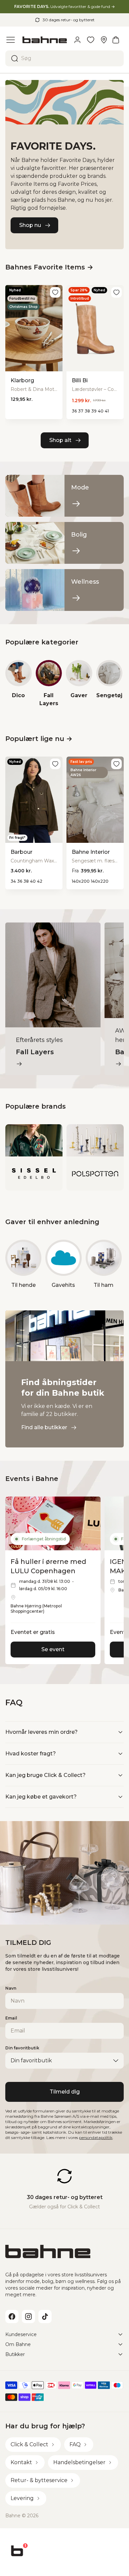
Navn (11, 1988)
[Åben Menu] (11, 40)
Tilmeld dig (65, 2092)
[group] (19, 684)
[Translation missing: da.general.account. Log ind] (77, 40)
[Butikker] (104, 40)
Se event (53, 1649)
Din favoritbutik (22, 2048)
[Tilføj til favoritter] (55, 292)
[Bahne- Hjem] (45, 40)
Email (11, 2018)
